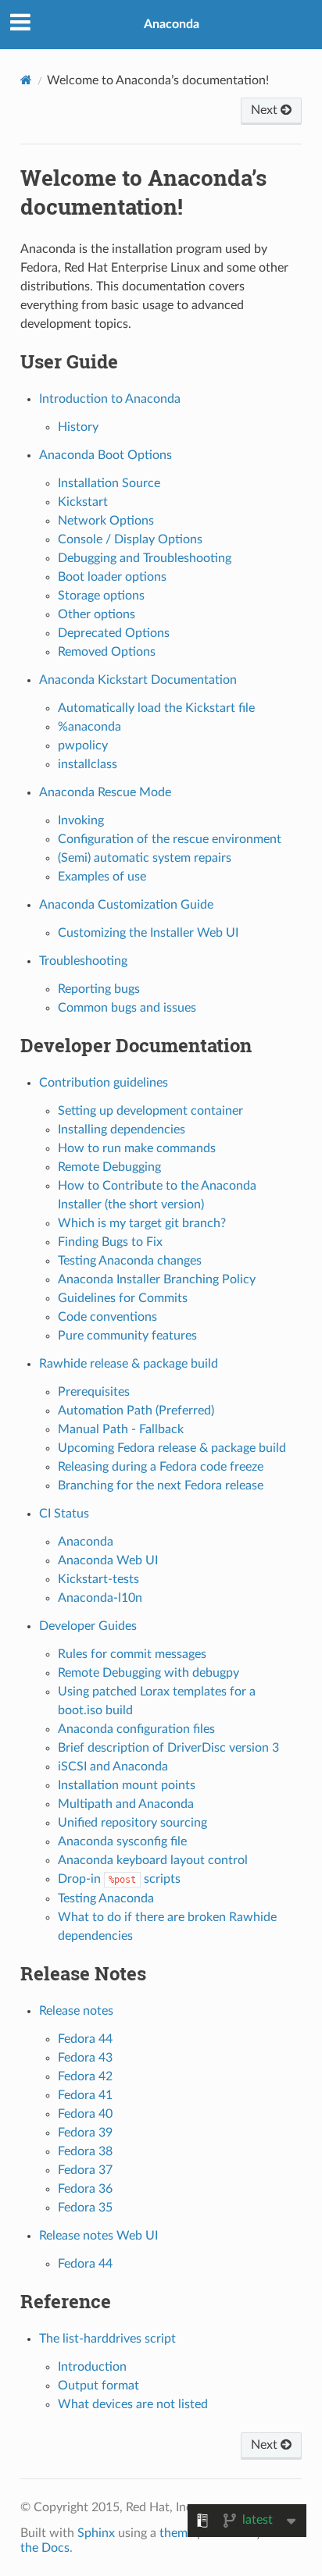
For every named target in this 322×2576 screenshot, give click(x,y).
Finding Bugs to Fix (110, 1242)
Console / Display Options (130, 539)
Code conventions (107, 1317)
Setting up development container (150, 1111)
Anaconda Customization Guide (126, 905)
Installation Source (109, 483)
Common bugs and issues (127, 1008)
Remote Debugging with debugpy (148, 1673)
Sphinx (96, 2533)
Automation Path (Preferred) (136, 1411)
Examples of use (102, 877)
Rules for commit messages (132, 1654)
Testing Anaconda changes (130, 1261)
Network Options (106, 521)
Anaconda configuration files (136, 1729)
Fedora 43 (85, 2058)
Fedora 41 (85, 2095)
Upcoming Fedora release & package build (172, 1448)
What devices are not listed (133, 2404)
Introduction (92, 2367)
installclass (88, 764)
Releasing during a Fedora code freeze (161, 1467)
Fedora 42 (85, 2076)
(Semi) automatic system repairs (145, 858)
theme (177, 2533)
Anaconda (172, 24)
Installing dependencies (122, 1130)
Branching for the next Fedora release (161, 1485)
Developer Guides (88, 1626)
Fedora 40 (85, 2114)
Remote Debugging (109, 1167)
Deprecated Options (114, 633)
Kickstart (83, 502)
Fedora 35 (85, 2208)
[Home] (26, 80)
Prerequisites (94, 1392)
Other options (97, 614)
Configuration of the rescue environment (170, 839)
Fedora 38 (85, 2151)
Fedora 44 (85, 2039)
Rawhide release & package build (129, 1364)
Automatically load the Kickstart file (156, 708)
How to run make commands (137, 1148)
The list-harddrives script (107, 2339)
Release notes (76, 2011)
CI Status (64, 1514)
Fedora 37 (85, 2170)
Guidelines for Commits (123, 1298)
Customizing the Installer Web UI (148, 933)
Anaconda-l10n (100, 1598)
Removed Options (107, 652)
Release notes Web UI (98, 2236)
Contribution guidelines (104, 1083)
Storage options (101, 596)
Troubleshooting (83, 961)
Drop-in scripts (119, 1879)
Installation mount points (127, 1785)
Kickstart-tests (98, 1579)
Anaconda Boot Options (106, 455)
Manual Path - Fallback (121, 1429)
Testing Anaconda (106, 1898)
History (78, 427)
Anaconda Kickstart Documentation (138, 680)
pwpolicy (83, 745)
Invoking (81, 820)
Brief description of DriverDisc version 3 (168, 1748)
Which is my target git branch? (142, 1223)
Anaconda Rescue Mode (105, 792)
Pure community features (127, 1336)
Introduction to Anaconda (110, 399)
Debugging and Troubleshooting (145, 558)
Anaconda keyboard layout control (153, 1860)
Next (266, 110)
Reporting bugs (99, 989)
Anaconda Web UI (108, 1560)
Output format (98, 2386)
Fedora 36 (85, 2189)
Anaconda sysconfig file (122, 1841)
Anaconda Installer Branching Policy (157, 1279)
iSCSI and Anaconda (113, 1767)
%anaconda (89, 727)
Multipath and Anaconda (126, 1804)
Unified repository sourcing (132, 1823)
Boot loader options (112, 577)
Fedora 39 (85, 2133)
